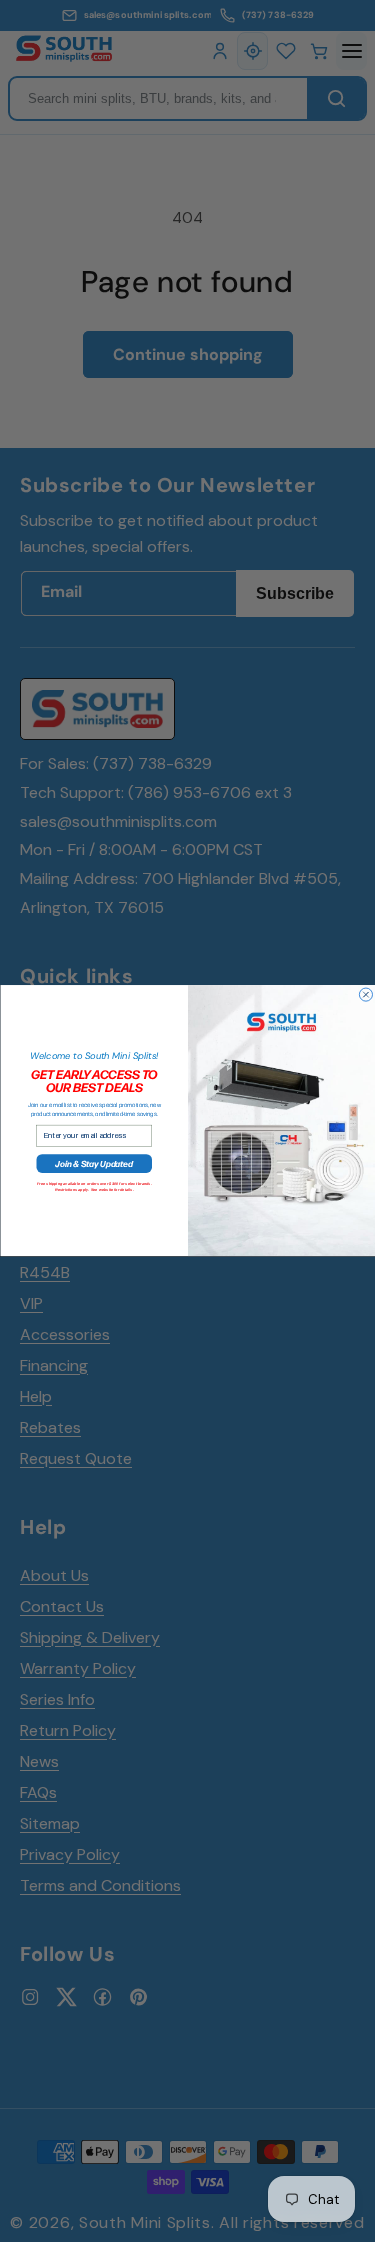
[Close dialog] (365, 994)
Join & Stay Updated (94, 1164)
